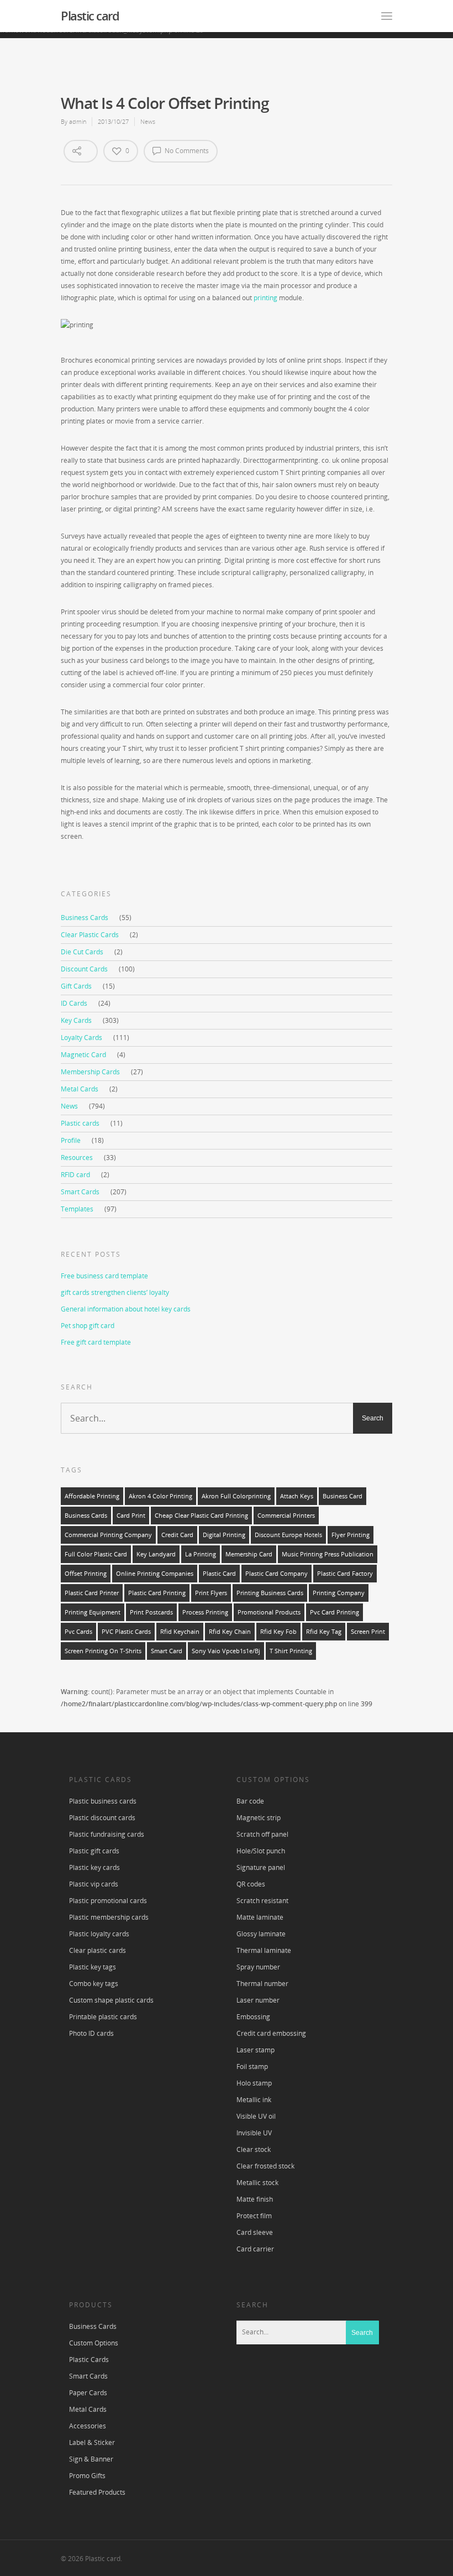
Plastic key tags (93, 1967)
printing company (339, 1593)
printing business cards (270, 1593)
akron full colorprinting (236, 1496)
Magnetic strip (259, 1818)
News (148, 121)
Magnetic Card (83, 1055)
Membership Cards (90, 1072)
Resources (77, 1158)
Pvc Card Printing (335, 1612)
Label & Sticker (92, 2442)
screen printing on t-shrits (103, 1651)
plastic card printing (157, 1593)
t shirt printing (291, 1651)
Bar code (250, 1801)
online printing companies (155, 1574)
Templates (77, 1209)
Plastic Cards (89, 2360)
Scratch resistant (262, 1901)
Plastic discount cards (102, 1818)
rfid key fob (278, 1632)
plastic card (219, 1574)
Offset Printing (86, 1574)
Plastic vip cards (94, 1884)
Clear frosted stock (265, 2166)
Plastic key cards (94, 1867)
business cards (86, 1516)
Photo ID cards (91, 2033)
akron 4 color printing (160, 1496)
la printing (201, 1554)
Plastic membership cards (109, 1917)
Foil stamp (252, 2066)
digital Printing (224, 1535)
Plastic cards (80, 1123)
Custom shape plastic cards (111, 2000)
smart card (167, 1651)
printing (265, 298)
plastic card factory (345, 1574)
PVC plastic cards (126, 1632)
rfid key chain (230, 1632)
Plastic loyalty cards (99, 1934)
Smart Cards (80, 1192)
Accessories (88, 2426)
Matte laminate (260, 1917)
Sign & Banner (91, 2459)
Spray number (258, 1967)
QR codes (251, 1884)
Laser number (258, 2000)
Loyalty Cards (81, 1038)
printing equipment (93, 1612)
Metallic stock (257, 2183)
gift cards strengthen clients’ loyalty (115, 1292)
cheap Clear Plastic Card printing (201, 1516)
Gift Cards (76, 986)
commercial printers (286, 1516)
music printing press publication (328, 1554)
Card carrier (255, 2249)
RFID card (75, 1175)
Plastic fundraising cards (107, 1834)
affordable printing (92, 1496)
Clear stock (254, 2149)
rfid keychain (180, 1632)
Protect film (254, 2216)
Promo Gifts (87, 2476)
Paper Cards (88, 2393)
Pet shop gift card (88, 1326)
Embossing (253, 2017)
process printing (205, 1612)
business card (343, 1496)
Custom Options (94, 2343)
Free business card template (104, 1276)
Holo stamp (254, 2083)
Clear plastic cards (98, 1950)
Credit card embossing (271, 2033)
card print (131, 1516)
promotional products (269, 1612)
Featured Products (97, 2492)
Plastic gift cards (94, 1851)
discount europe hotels (288, 1535)
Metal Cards (80, 1089)
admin (78, 121)
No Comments (186, 151)
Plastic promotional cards (108, 1901)
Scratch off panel (262, 1834)
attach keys (297, 1496)
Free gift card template (96, 1342)
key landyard (156, 1554)
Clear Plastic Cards (90, 935)
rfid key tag (324, 1632)
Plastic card (90, 15)
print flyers (211, 1593)
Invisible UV (254, 2133)
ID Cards (74, 1003)
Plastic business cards (103, 1801)
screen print (368, 1632)
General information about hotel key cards (126, 1309)
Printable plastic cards (103, 2017)
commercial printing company (108, 1535)
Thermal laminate (264, 1950)
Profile (71, 1140)
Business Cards (85, 918)
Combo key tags (94, 1984)
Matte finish (255, 2199)
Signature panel (261, 1867)
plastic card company (276, 1574)
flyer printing (351, 1535)
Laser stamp (256, 2050)
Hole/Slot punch (261, 1851)
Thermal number (262, 1984)
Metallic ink (254, 2100)
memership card (249, 1554)
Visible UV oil (256, 2116)
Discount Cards (84, 969)
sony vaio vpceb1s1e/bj (226, 1651)
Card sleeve (255, 2232)
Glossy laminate (261, 1934)
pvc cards (78, 1632)
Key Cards (76, 1020)
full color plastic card (96, 1554)
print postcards (151, 1612)
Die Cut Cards (82, 952)
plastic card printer (92, 1593)
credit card (177, 1535)
